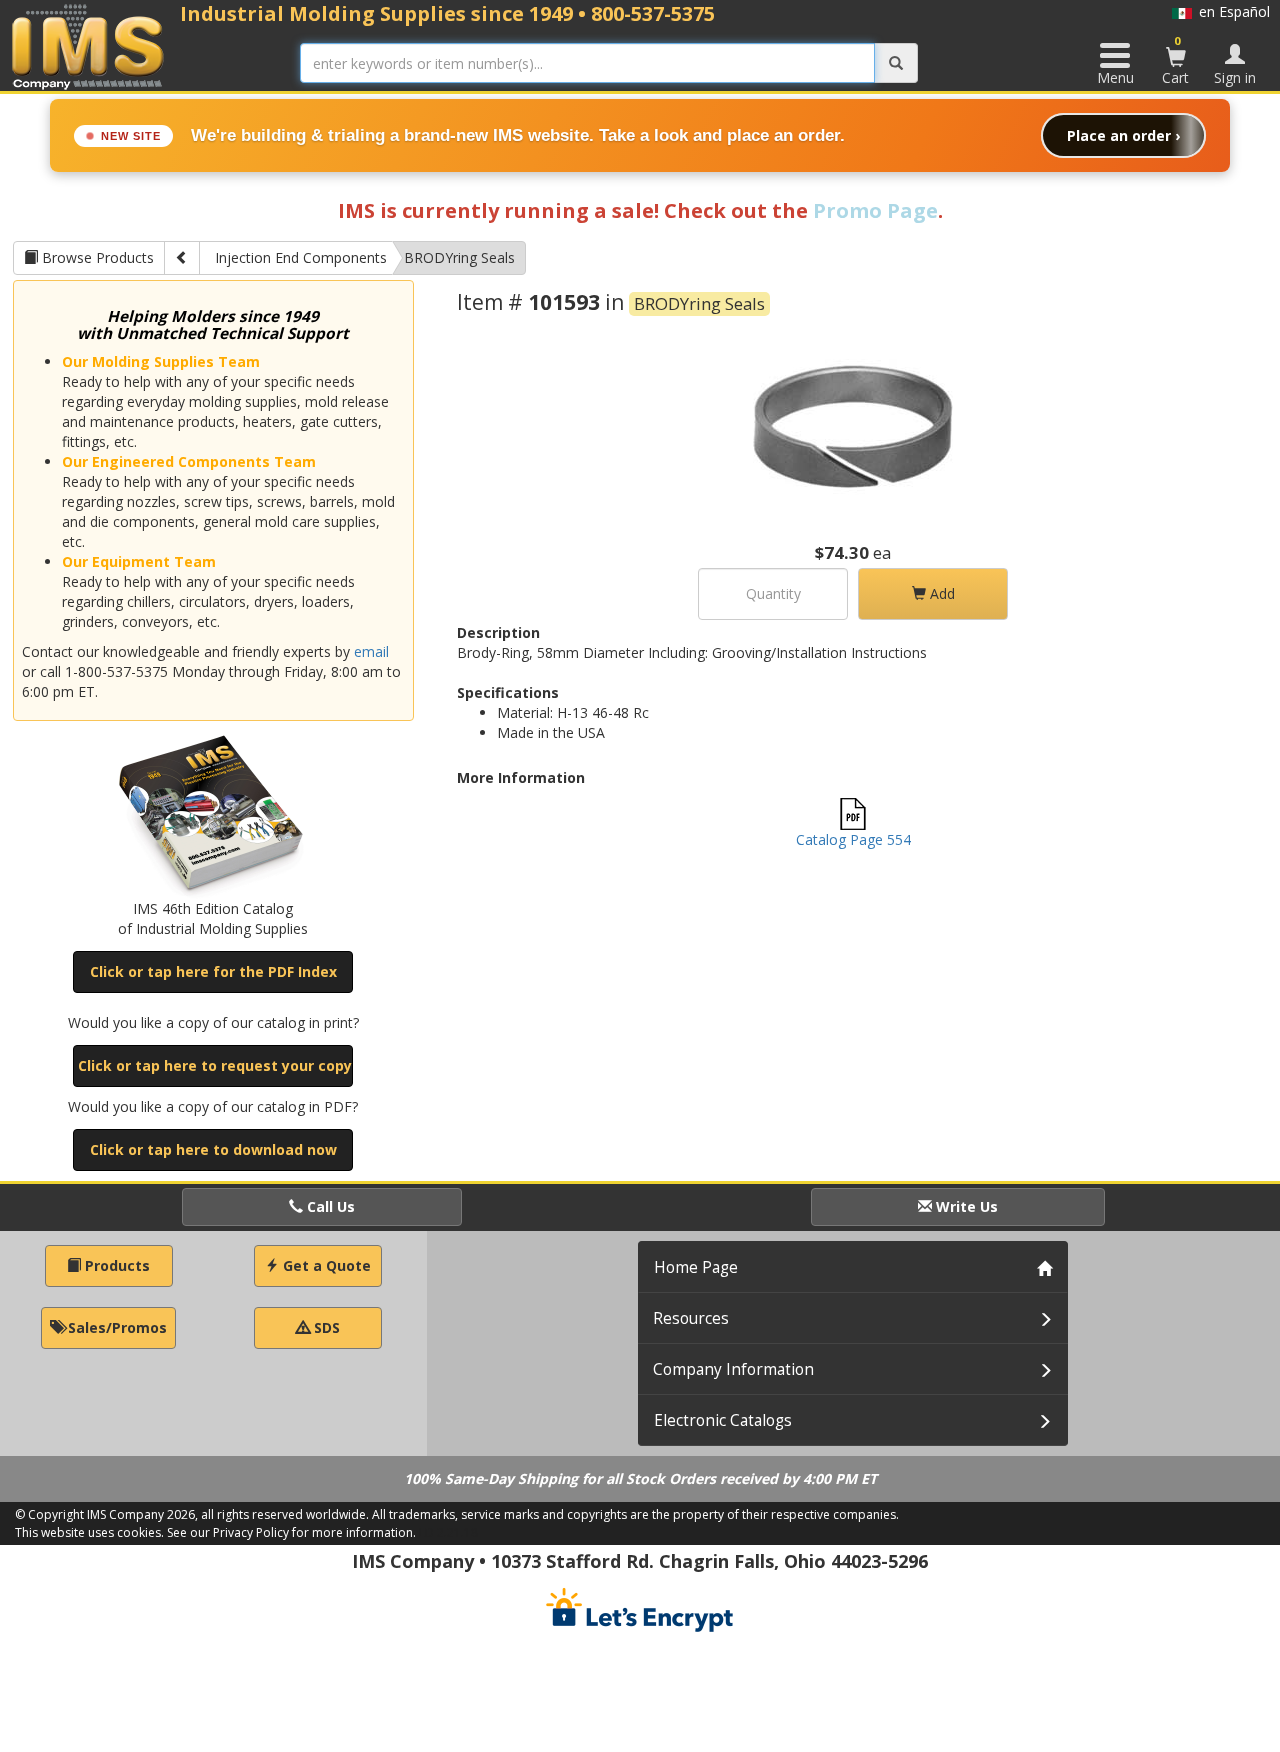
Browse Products (96, 257)
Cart (1175, 60)
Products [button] (115, 1265)
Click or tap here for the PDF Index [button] (213, 971)
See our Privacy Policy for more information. (291, 1532)
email (371, 651)
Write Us (965, 1206)
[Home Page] (88, 46)
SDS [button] (325, 1327)
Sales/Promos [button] (115, 1327)
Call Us (329, 1206)
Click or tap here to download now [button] (213, 1149)
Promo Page (875, 210)
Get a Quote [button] (325, 1265)
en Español (1231, 11)
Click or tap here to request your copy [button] (215, 1065)
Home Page (696, 1267)
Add (940, 593)
